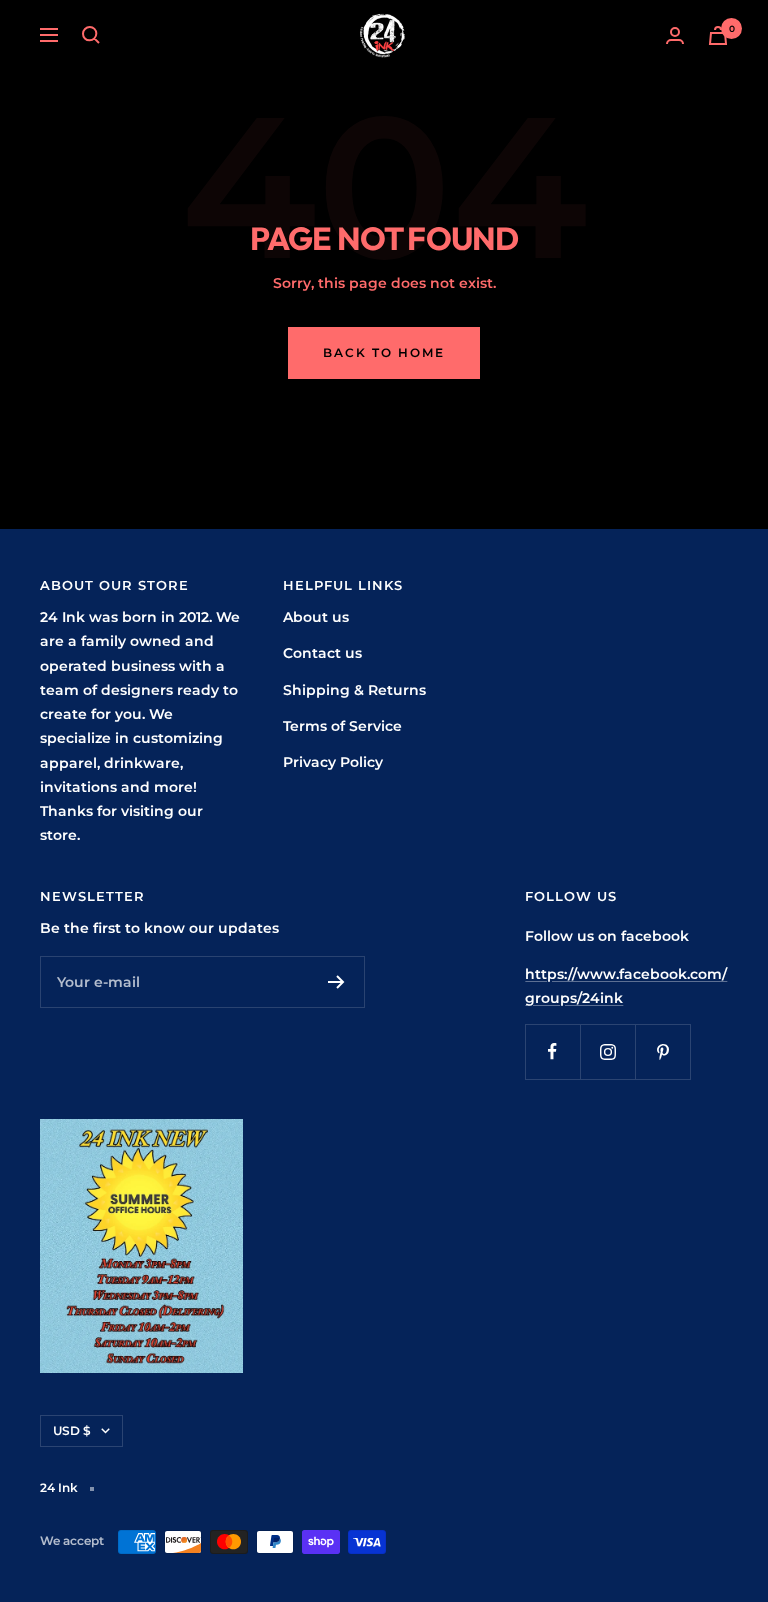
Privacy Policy (333, 762)
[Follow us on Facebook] (552, 1051)
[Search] (91, 35)
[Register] (336, 982)
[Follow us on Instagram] (607, 1051)
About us (316, 617)
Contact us (322, 653)
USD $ (72, 1430)
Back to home (384, 352)
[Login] (675, 35)
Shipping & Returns (354, 690)
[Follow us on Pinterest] (662, 1051)
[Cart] (718, 35)
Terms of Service (342, 726)
